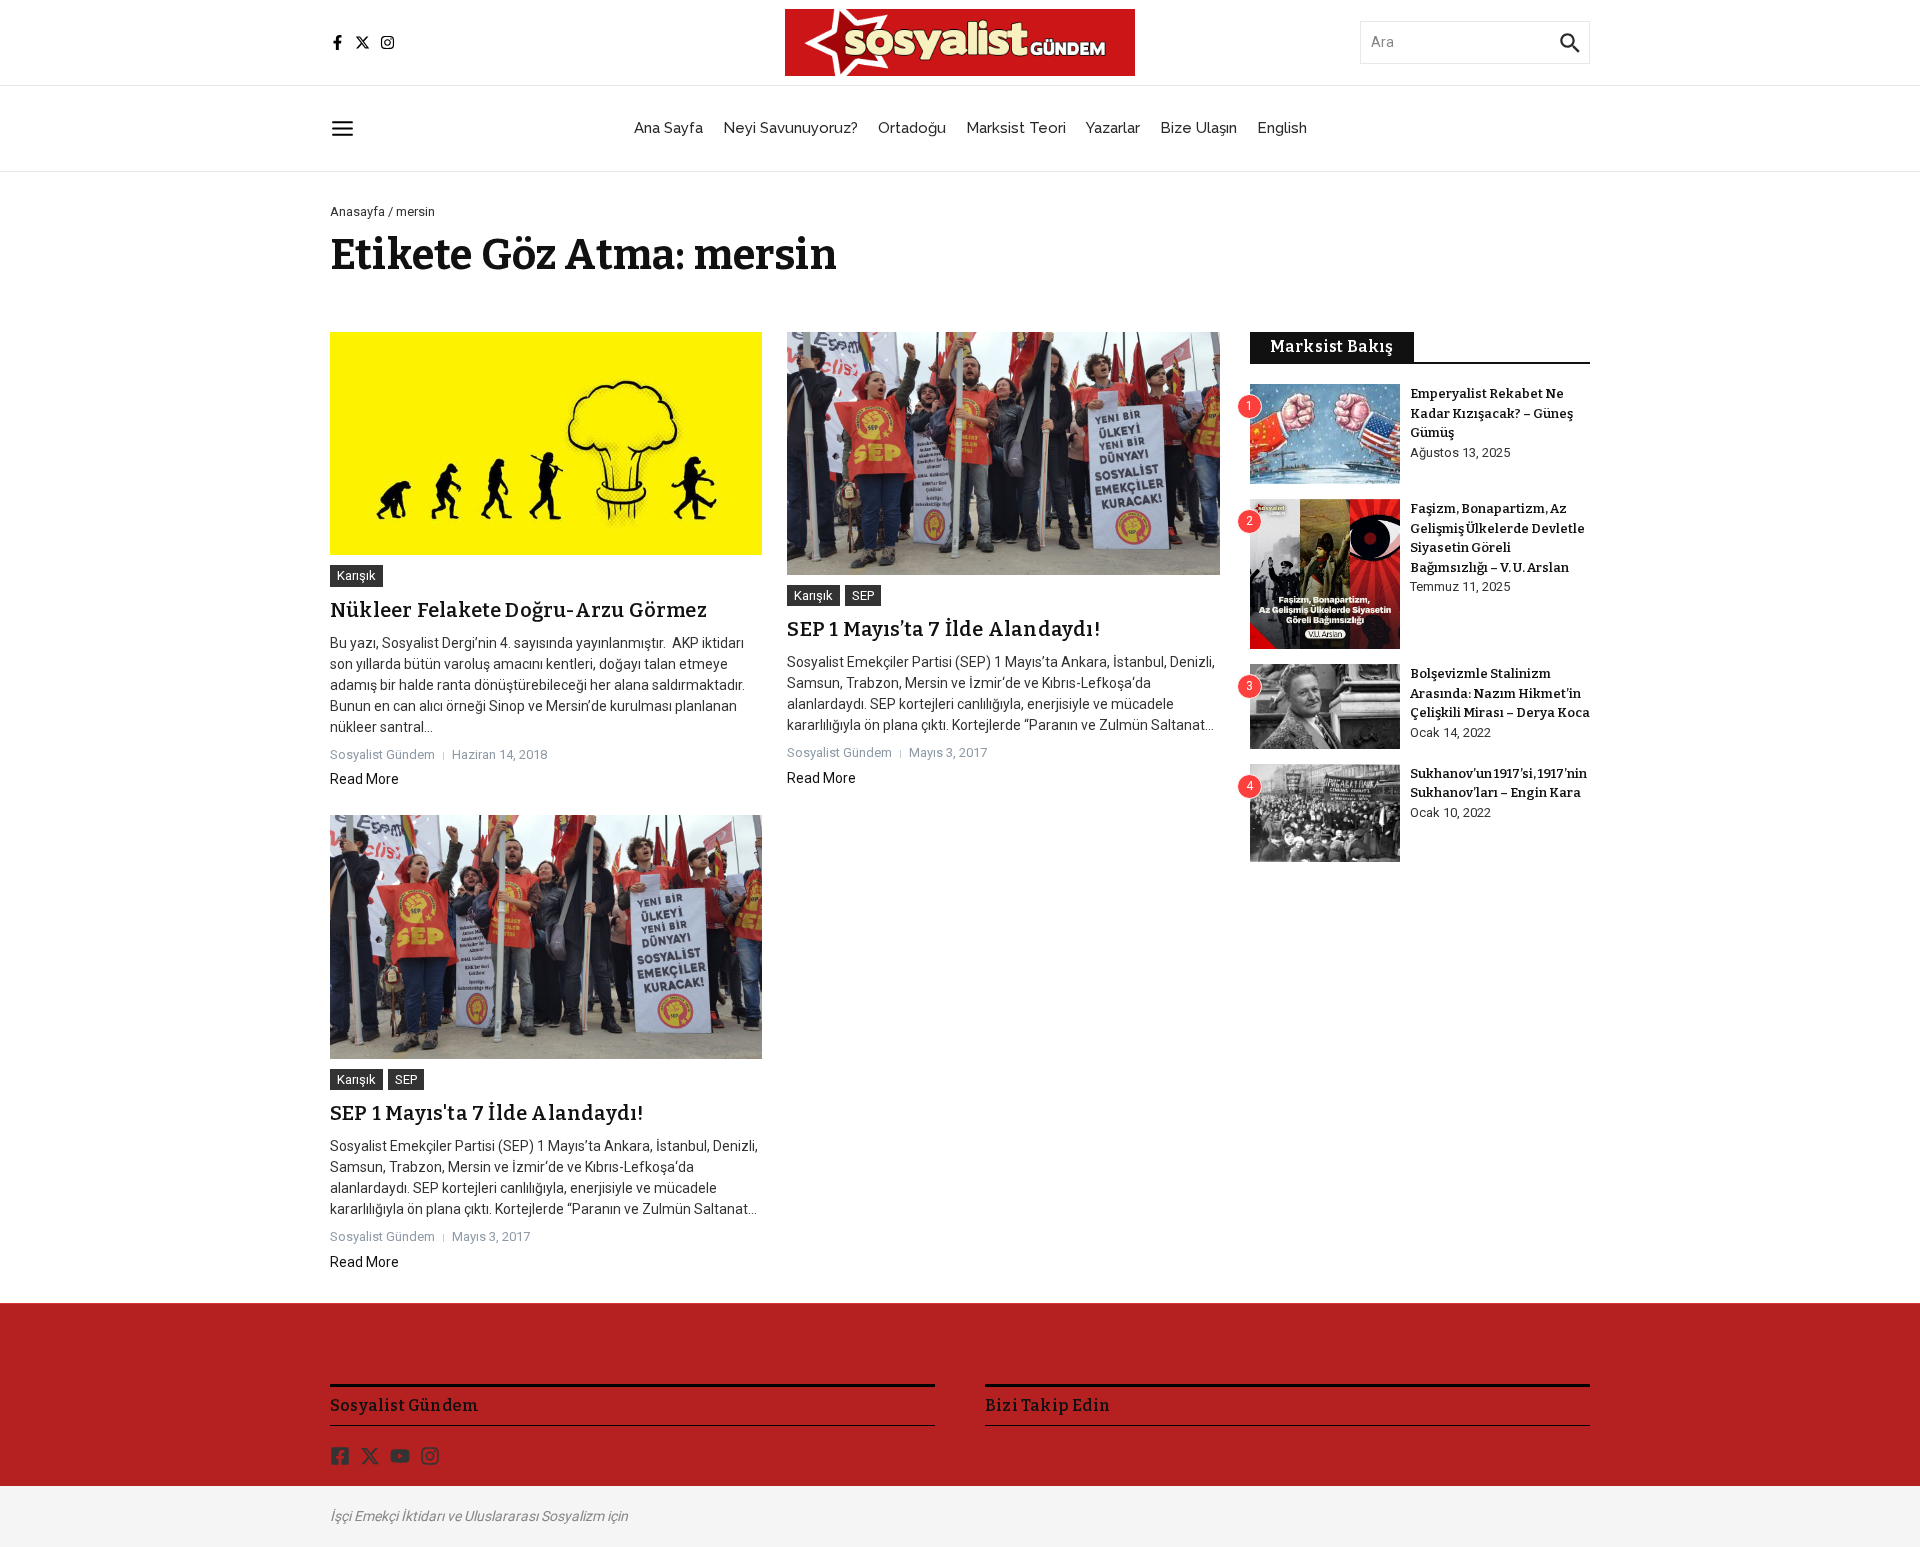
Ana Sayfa (668, 128)
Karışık (356, 575)
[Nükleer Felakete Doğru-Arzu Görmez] (546, 444)
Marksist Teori (1016, 128)
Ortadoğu (912, 128)
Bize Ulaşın (1198, 128)
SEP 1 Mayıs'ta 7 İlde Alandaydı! (486, 1113)
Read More (364, 779)
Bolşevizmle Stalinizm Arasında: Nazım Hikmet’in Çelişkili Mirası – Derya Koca (1500, 693)
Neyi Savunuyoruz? (790, 128)
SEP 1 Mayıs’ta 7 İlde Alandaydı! (943, 629)
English (1282, 128)
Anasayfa (357, 211)
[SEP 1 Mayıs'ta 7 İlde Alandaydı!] (546, 936)
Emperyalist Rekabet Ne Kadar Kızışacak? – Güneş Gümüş (1491, 413)
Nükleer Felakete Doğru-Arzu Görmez (518, 610)
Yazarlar (1113, 128)
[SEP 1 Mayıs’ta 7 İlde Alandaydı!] (1003, 453)
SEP (863, 595)
